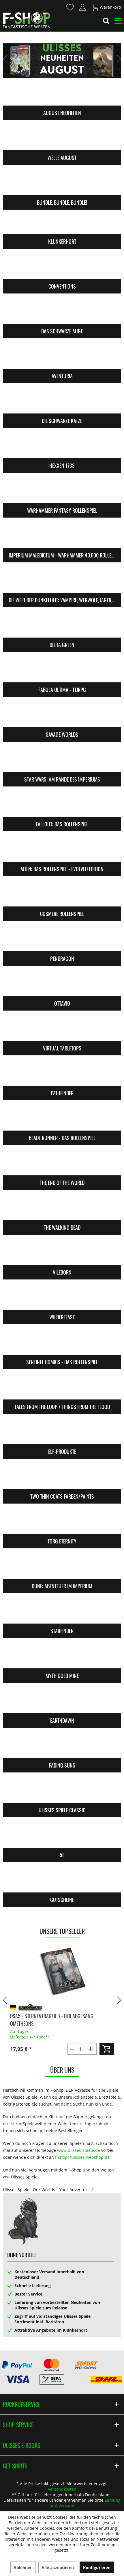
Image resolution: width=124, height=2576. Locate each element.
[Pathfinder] (62, 1074)
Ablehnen (23, 2567)
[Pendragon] (62, 940)
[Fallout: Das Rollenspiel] (62, 805)
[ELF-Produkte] (62, 1433)
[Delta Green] (62, 626)
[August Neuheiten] (62, 94)
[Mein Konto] (83, 7)
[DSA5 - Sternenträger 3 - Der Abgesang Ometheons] (62, 1972)
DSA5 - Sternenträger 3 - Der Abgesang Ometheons (52, 2020)
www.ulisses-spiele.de (79, 2150)
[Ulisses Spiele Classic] (62, 1791)
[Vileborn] (62, 1253)
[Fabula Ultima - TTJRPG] (62, 671)
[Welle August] (62, 139)
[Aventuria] (62, 357)
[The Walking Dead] (62, 1209)
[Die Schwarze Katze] (62, 402)
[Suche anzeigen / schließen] (106, 22)
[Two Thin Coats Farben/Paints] (62, 1478)
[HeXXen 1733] (62, 447)
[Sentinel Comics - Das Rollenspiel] (62, 1343)
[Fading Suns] (62, 1746)
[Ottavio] (62, 985)
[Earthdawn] (62, 1702)
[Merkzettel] (70, 7)
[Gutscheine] (62, 1881)
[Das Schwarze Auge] (62, 312)
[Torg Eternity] (62, 1522)
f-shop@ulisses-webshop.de (82, 2157)
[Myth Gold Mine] (62, 1657)
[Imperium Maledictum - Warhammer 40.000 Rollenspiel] (62, 536)
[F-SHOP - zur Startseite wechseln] (27, 20)
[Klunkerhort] (62, 223)
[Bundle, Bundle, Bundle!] (62, 184)
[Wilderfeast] (62, 1298)
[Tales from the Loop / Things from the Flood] (62, 1388)
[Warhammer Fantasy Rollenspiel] (62, 492)
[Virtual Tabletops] (62, 1029)
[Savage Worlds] (62, 716)
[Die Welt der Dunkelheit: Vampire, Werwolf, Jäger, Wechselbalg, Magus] (62, 581)
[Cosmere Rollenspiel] (62, 895)
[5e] (62, 1836)
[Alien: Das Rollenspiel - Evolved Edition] (62, 850)
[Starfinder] (62, 1612)
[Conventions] (62, 267)
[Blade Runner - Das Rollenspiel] (62, 1119)
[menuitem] (70, 7)
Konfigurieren (97, 2567)
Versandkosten (62, 2489)
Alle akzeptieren (58, 2567)
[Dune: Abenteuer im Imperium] (62, 1567)
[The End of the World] (62, 1164)
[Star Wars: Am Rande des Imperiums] (62, 760)
